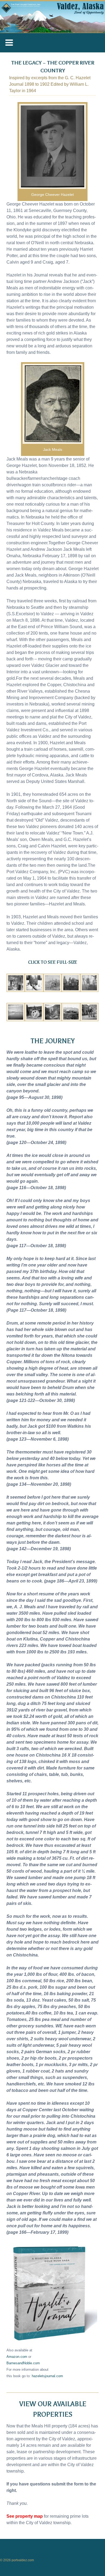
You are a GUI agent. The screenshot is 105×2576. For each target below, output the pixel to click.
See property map (25, 2516)
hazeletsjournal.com (47, 2376)
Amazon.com (17, 2357)
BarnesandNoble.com (23, 2363)
